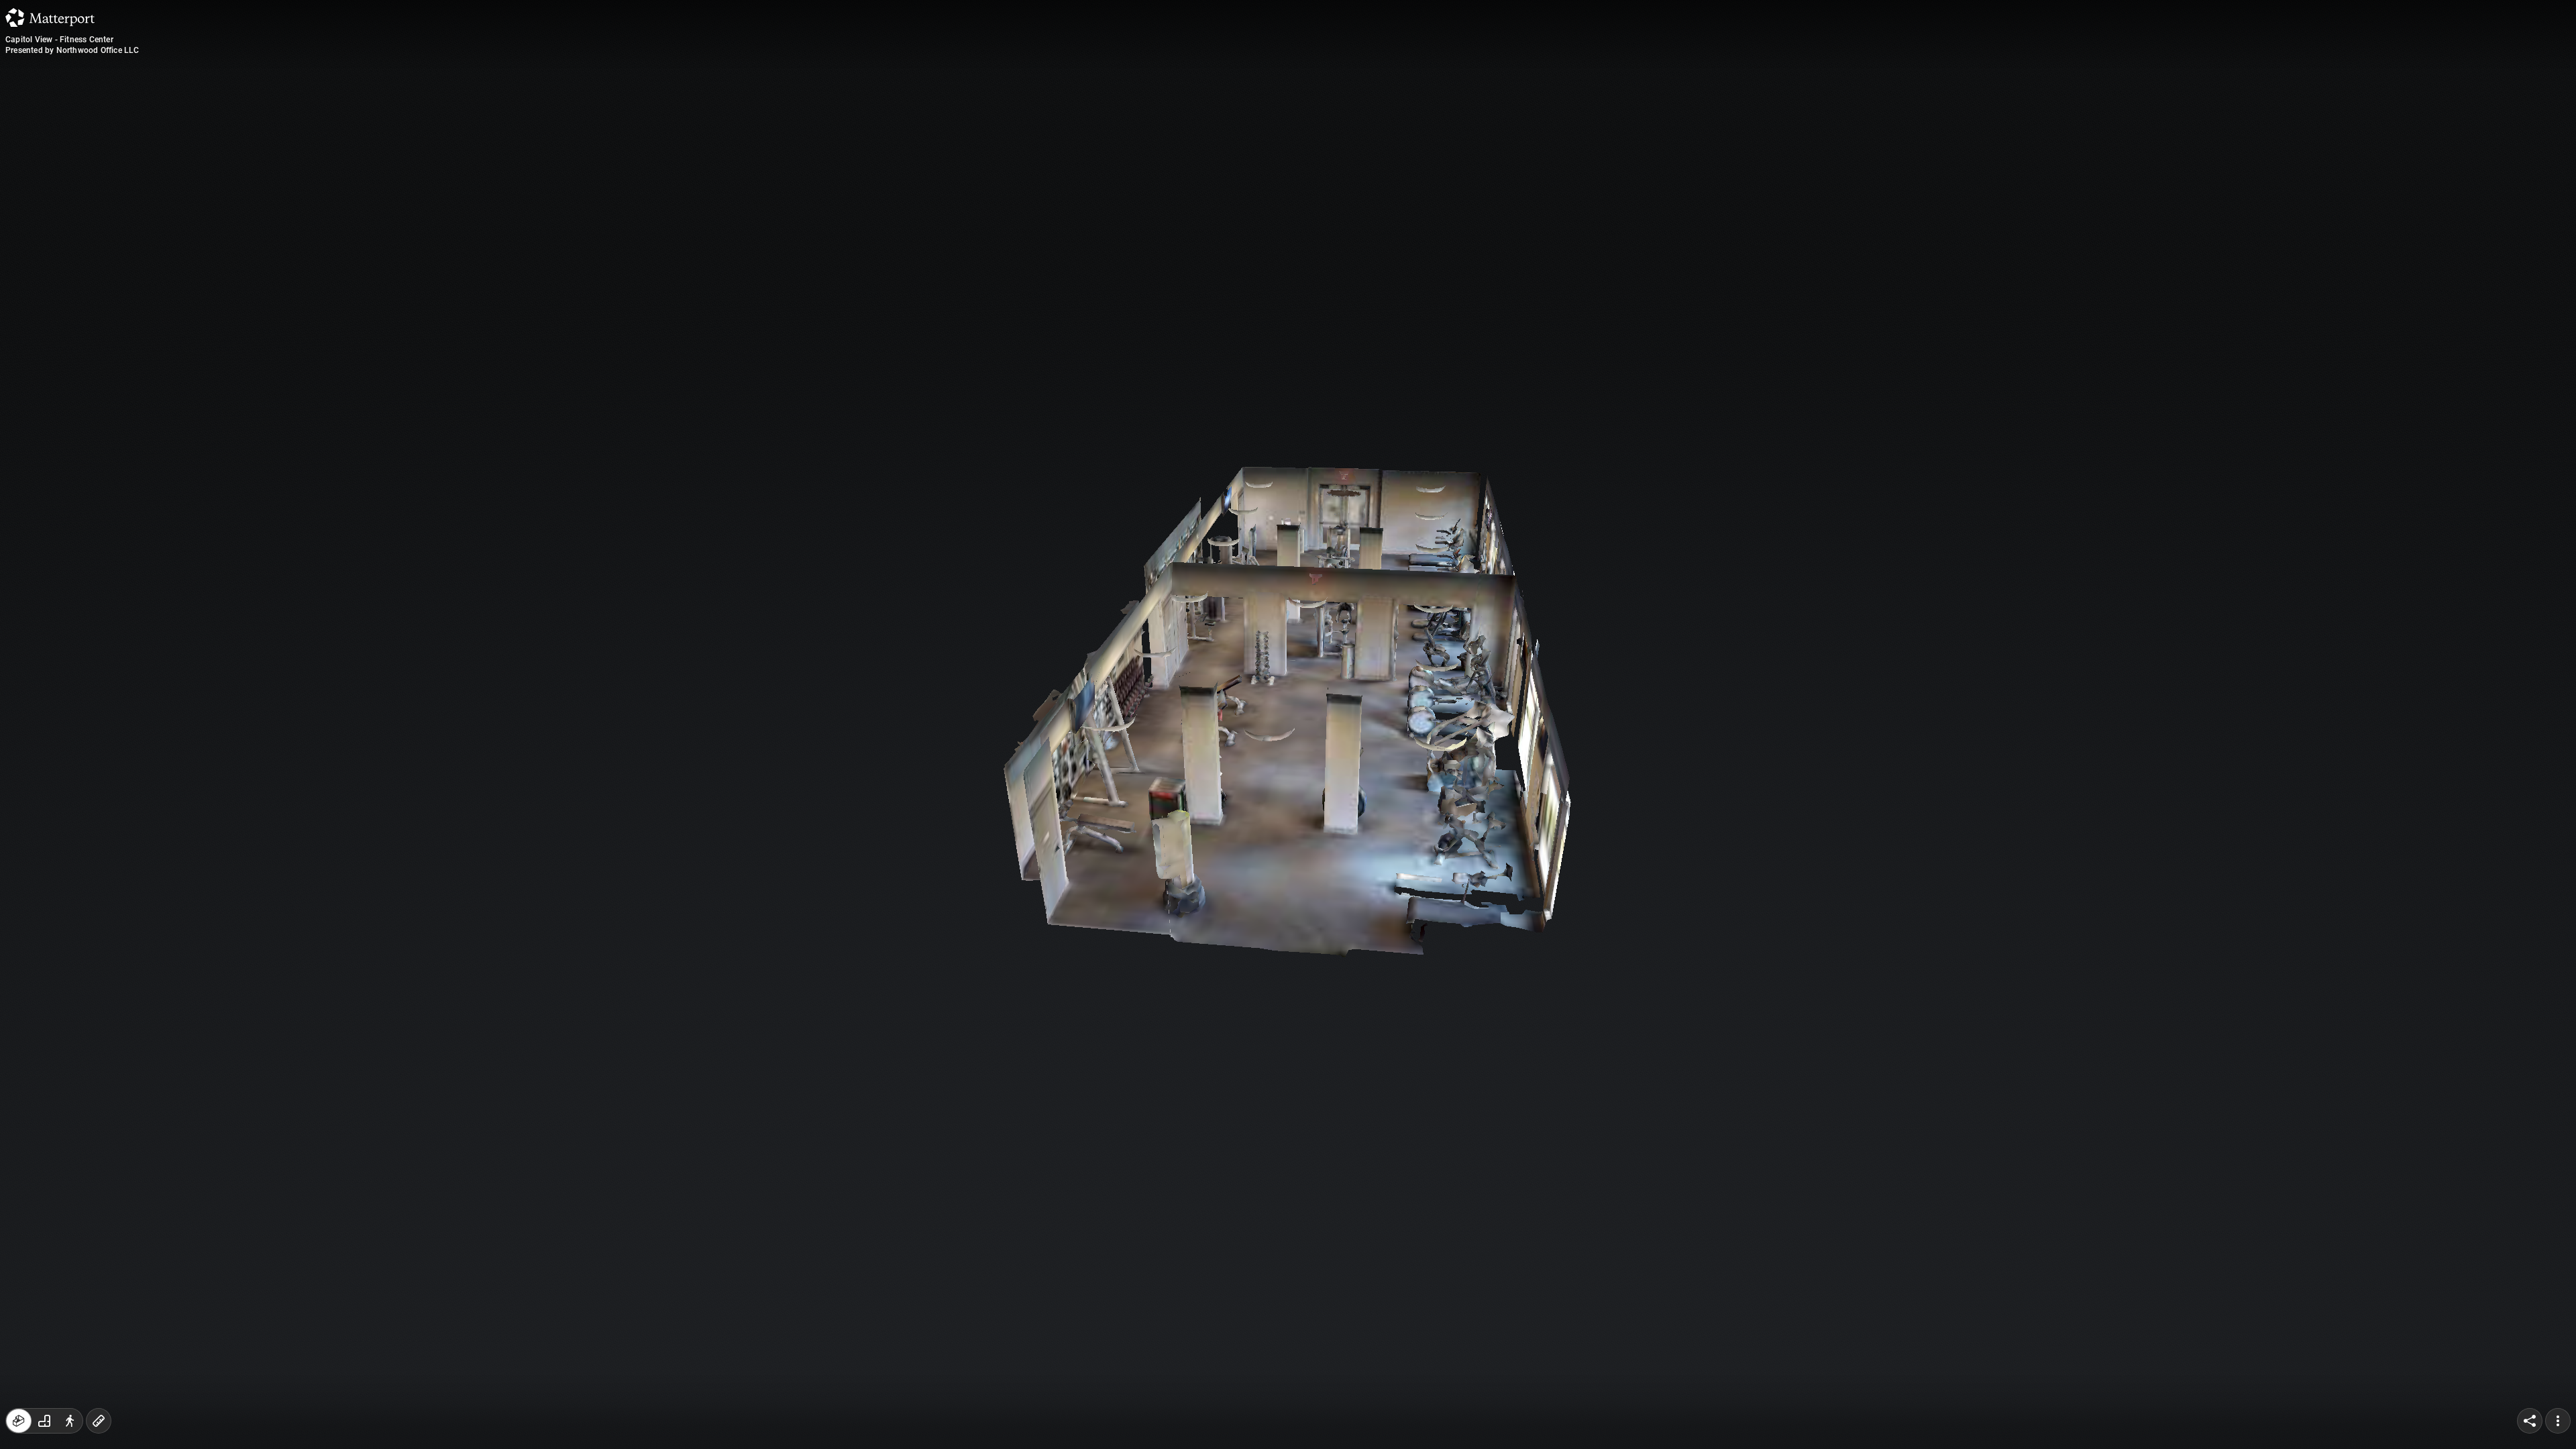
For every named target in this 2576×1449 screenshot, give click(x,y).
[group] (44, 1421)
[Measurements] (99, 1421)
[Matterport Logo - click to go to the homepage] (50, 17)
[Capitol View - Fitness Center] (1288, 724)
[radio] (19, 1421)
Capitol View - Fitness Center (59, 40)
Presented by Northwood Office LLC (72, 50)
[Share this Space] (2530, 1421)
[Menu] (2558, 1421)
